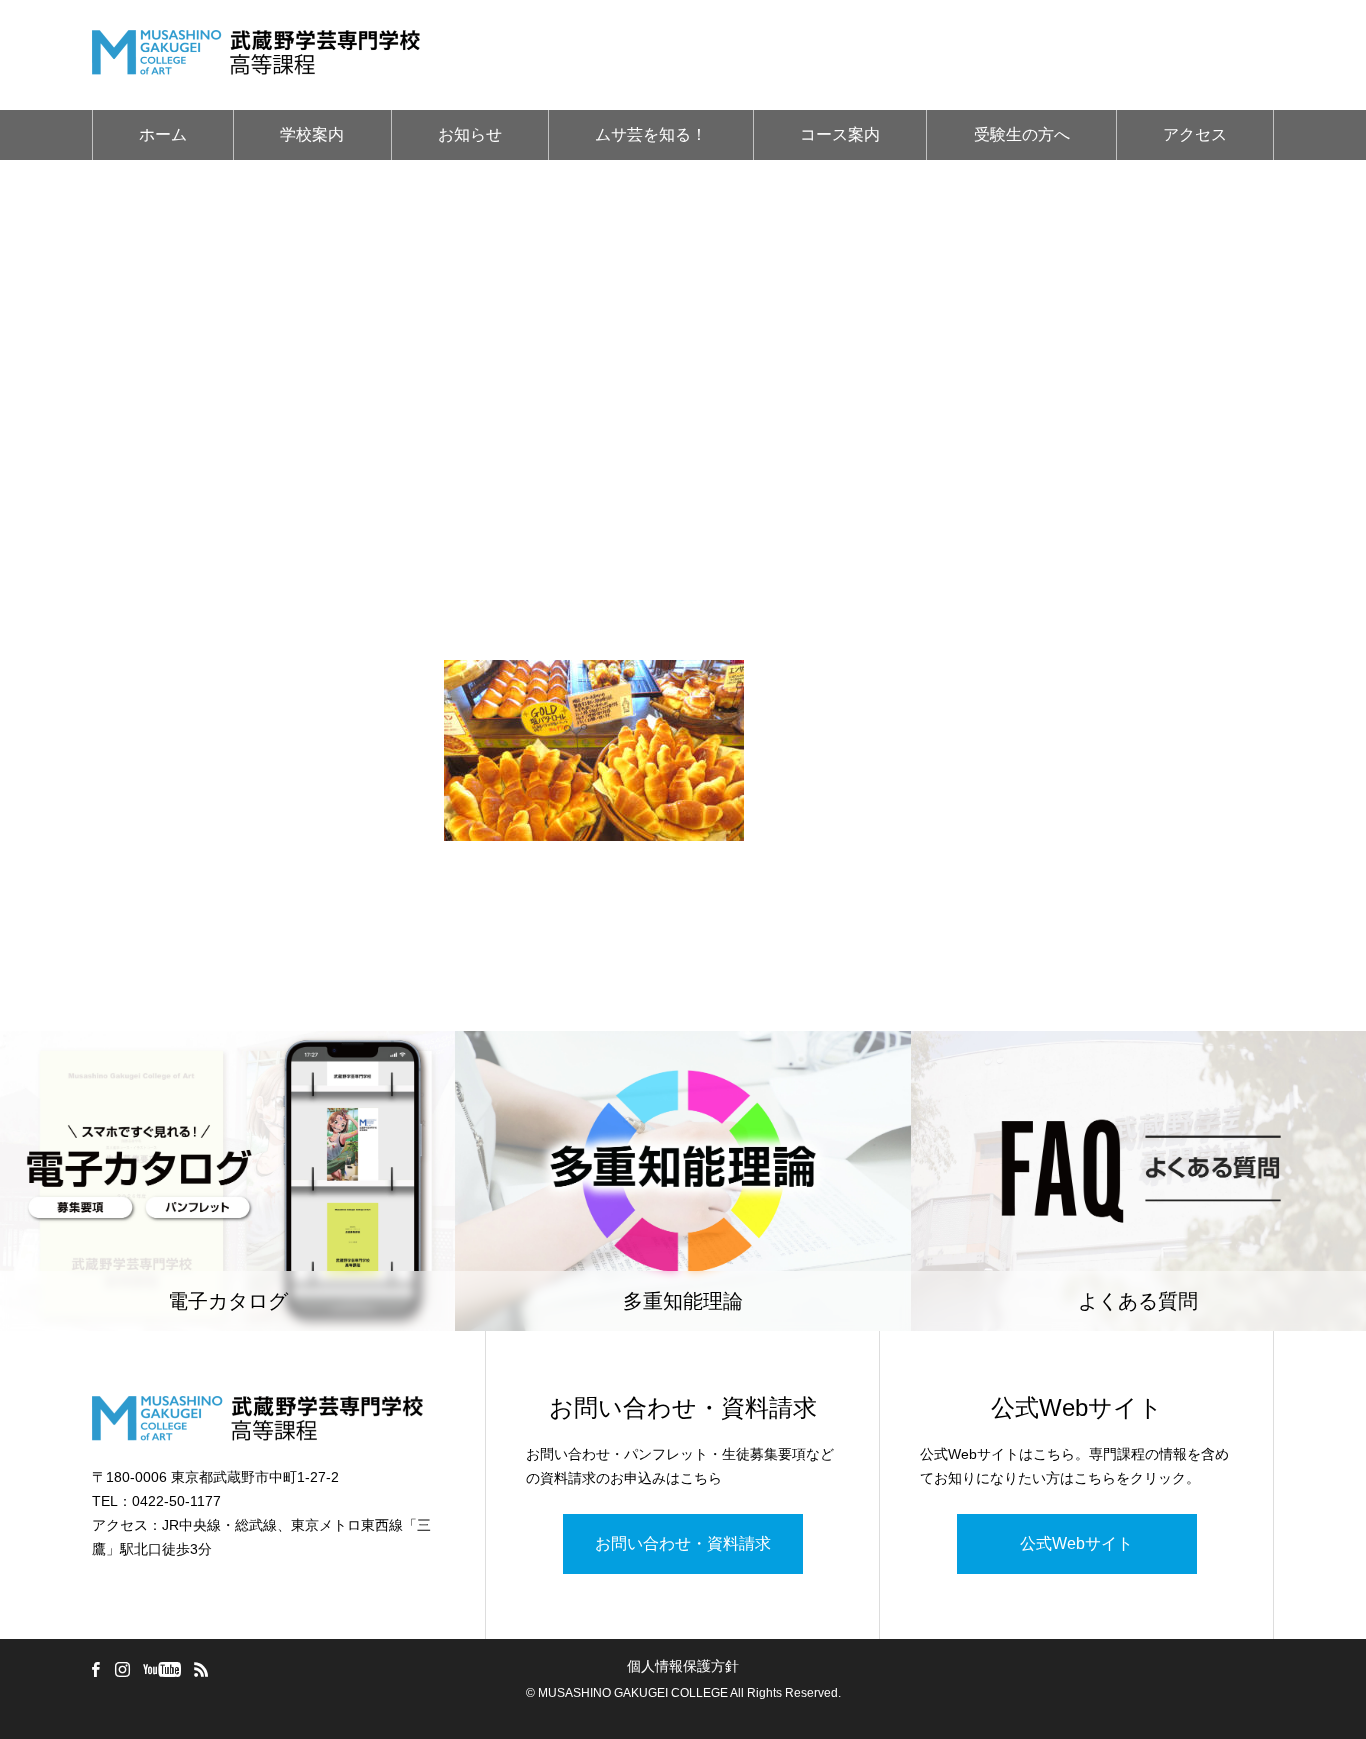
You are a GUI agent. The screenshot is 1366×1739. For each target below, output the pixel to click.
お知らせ (470, 134)
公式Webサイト (1076, 1543)
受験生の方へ (1022, 134)
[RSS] (201, 1669)
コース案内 (840, 134)
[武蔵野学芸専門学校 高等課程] (256, 55)
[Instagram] (122, 1669)
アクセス (1195, 134)
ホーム (163, 134)
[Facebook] (95, 1669)
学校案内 (312, 134)
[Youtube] (161, 1669)
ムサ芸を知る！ (651, 134)
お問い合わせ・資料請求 (683, 1543)
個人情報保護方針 (683, 1666)
